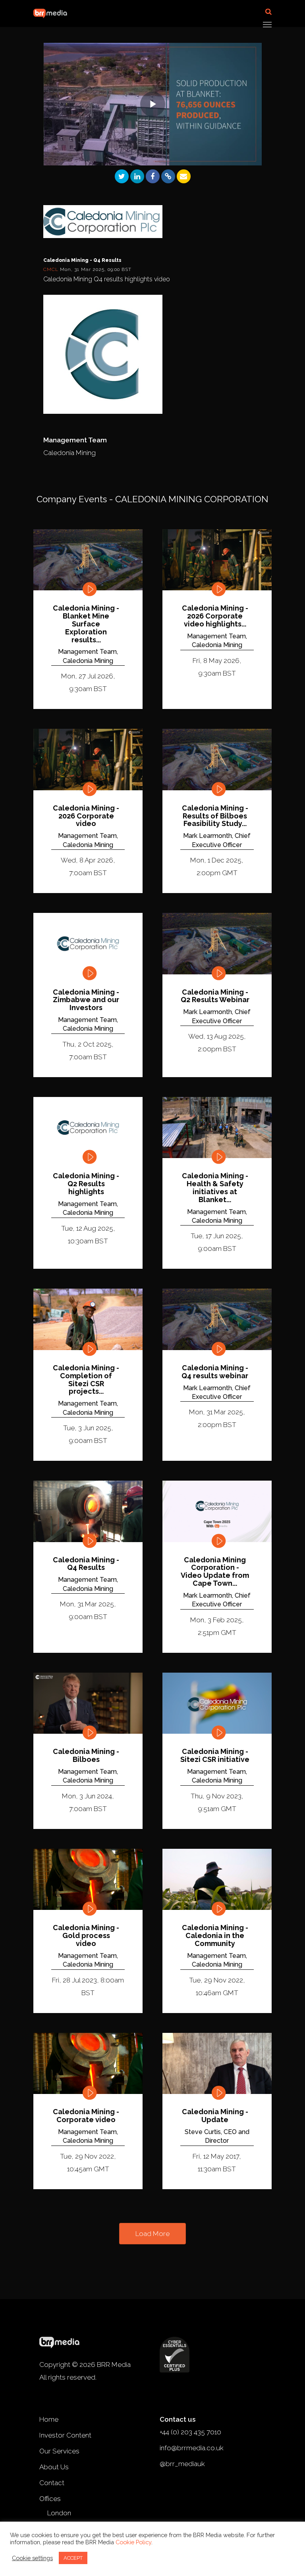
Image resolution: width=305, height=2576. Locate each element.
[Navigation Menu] (267, 24)
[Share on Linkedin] (137, 176)
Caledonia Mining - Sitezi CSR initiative (215, 1756)
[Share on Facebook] (153, 176)
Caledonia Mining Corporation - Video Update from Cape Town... (215, 1572)
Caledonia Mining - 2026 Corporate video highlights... (215, 616)
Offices (50, 2499)
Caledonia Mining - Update (215, 2116)
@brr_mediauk (182, 2464)
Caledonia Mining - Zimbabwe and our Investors (86, 1000)
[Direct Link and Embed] (168, 176)
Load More (152, 2234)
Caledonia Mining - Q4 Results (86, 1564)
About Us (54, 2467)
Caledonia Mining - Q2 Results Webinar (215, 996)
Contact (52, 2483)
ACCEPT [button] (73, 2558)
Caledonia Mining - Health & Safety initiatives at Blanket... (215, 1188)
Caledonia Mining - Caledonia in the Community (215, 1935)
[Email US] (184, 176)
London (59, 2513)
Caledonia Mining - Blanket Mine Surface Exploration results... (86, 624)
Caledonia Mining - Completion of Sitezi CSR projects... (86, 1380)
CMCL (52, 269)
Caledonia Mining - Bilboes (86, 1756)
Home (49, 2419)
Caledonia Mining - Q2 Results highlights (86, 1184)
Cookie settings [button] (32, 2558)
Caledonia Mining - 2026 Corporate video (86, 816)
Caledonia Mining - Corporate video (86, 2116)
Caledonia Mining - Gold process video (86, 1935)
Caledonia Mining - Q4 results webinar (215, 1372)
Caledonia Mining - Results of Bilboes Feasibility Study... (215, 816)
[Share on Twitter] (122, 176)
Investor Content (65, 2435)
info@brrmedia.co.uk (192, 2448)
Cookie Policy (133, 2542)
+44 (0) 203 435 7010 (190, 2432)
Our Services (59, 2451)
